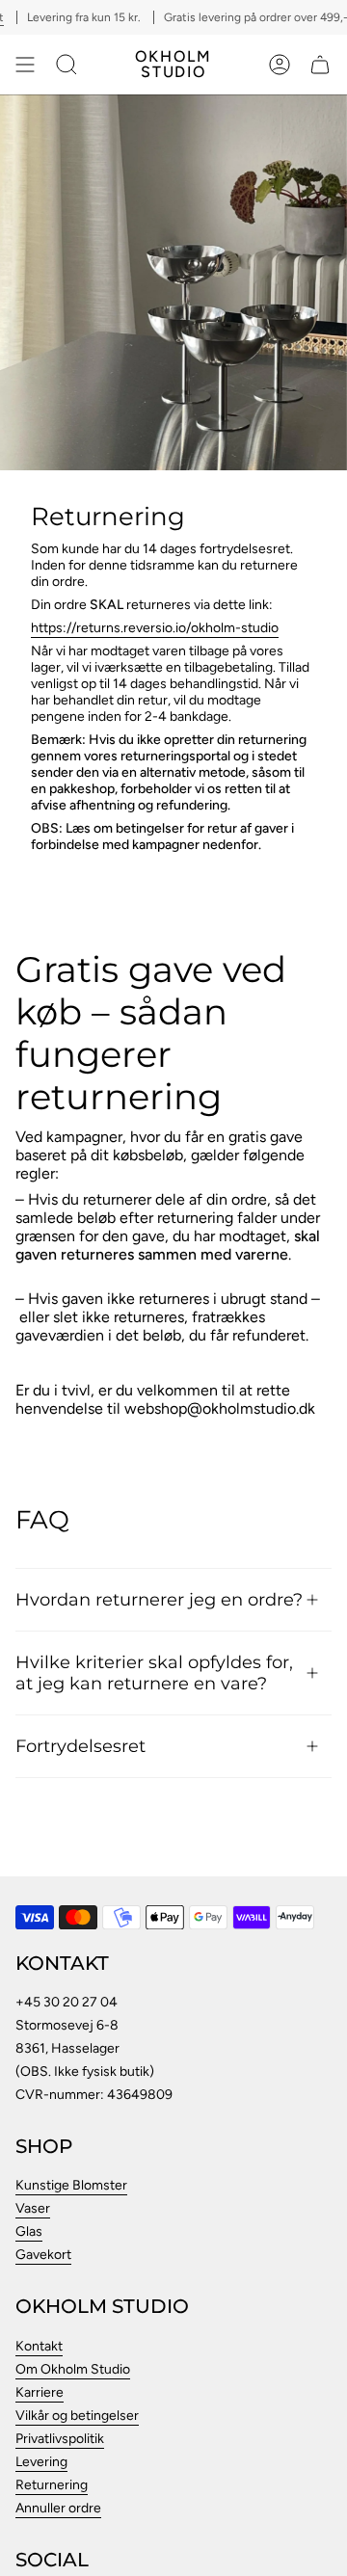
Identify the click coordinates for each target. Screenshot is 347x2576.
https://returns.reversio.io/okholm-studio (155, 628)
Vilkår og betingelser (77, 2416)
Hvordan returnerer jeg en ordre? (159, 1599)
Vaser (33, 2208)
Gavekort (43, 2255)
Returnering (52, 2485)
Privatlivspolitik (60, 2439)
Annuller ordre (58, 2508)
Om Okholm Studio (73, 2369)
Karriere (40, 2392)
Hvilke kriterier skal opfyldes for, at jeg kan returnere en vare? (154, 1673)
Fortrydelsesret (80, 1746)
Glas (29, 2231)
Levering (41, 2462)
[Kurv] (320, 65)
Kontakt (39, 2346)
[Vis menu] (25, 65)
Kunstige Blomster (71, 2185)
